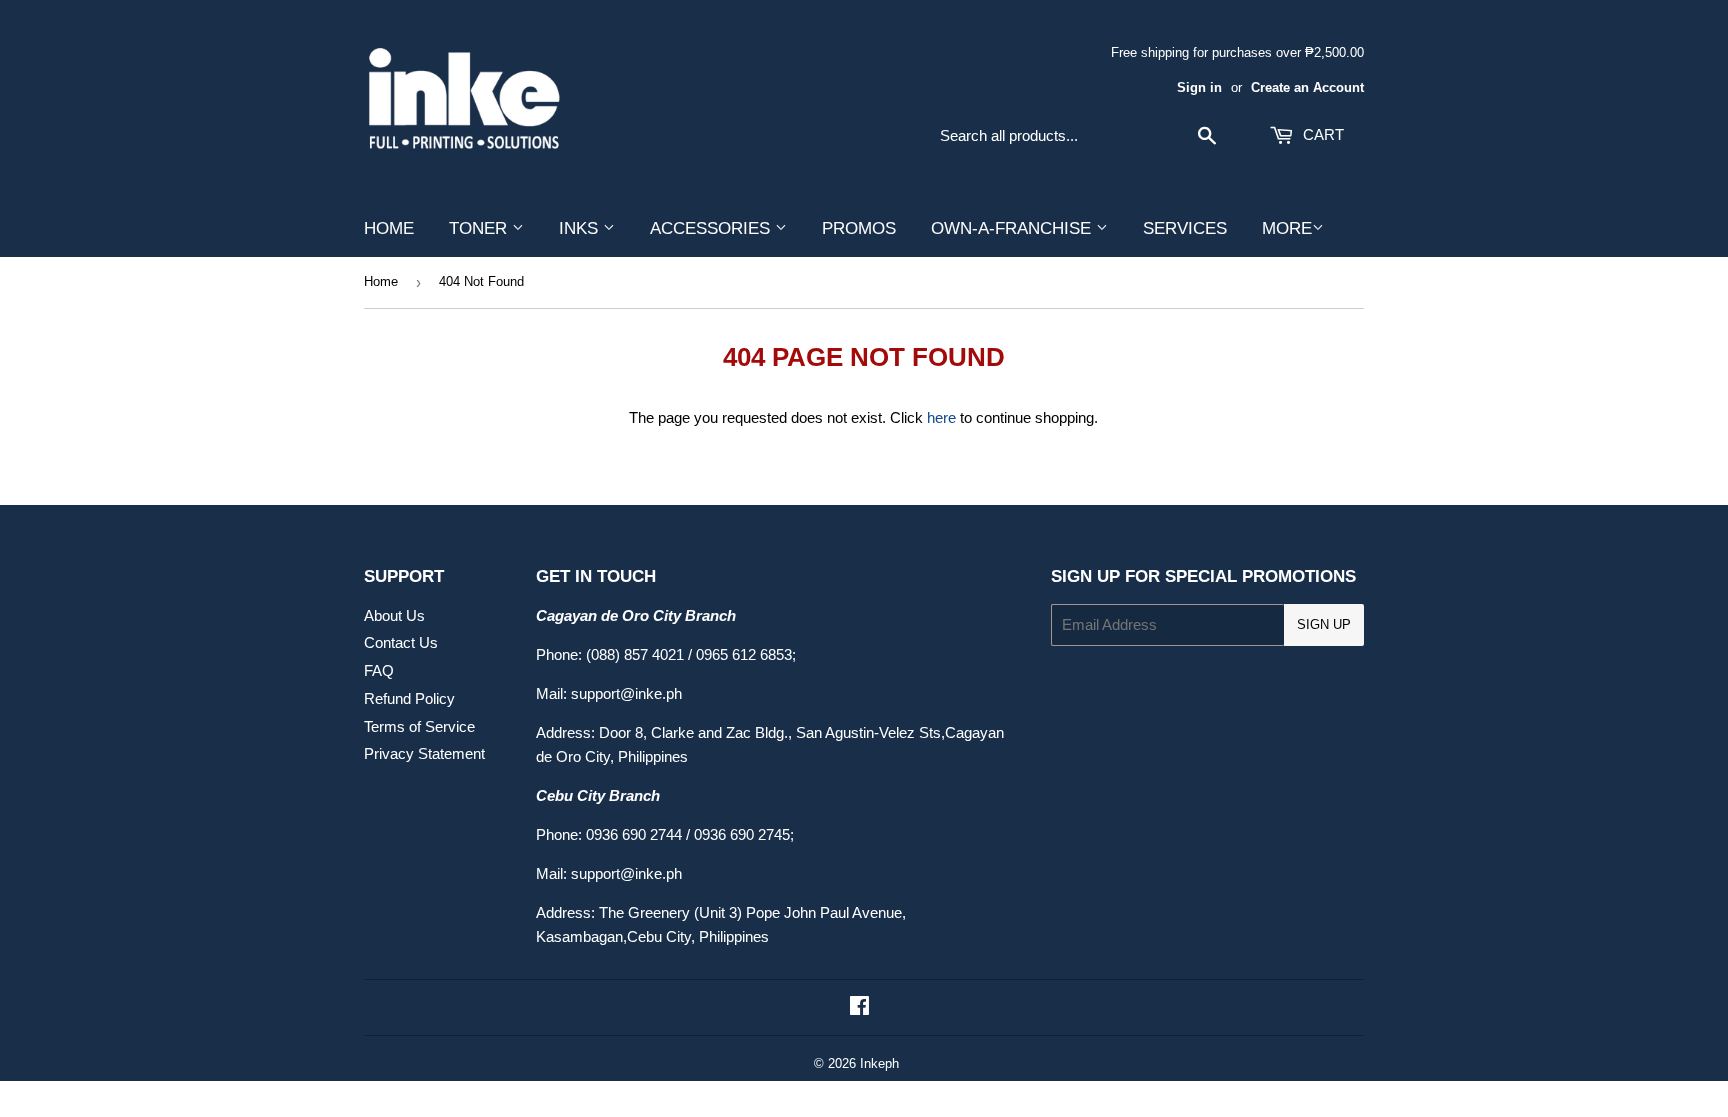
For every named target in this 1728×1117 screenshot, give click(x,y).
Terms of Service (419, 726)
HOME (389, 228)
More (1287, 228)
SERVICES (1185, 228)
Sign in (1199, 87)
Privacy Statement (424, 753)
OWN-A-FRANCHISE (1013, 228)
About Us (394, 615)
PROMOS (859, 228)
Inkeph (879, 1063)
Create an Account (1307, 87)
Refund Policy (409, 698)
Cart (1321, 134)
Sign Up (1324, 624)
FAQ (379, 670)
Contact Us (401, 642)
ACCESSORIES (712, 228)
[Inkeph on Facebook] (859, 1007)
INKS (581, 228)
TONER (480, 228)
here (941, 417)
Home (381, 281)
